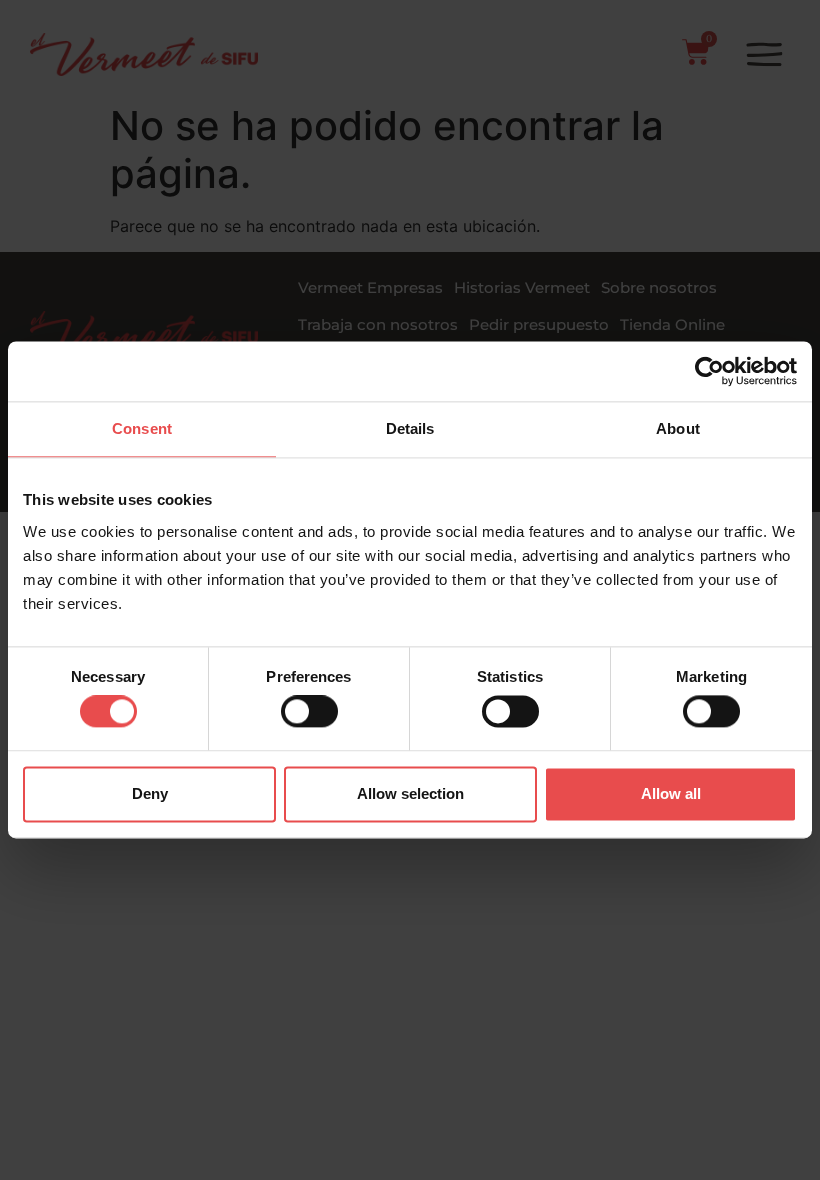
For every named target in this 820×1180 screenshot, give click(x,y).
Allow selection (410, 793)
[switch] (309, 712)
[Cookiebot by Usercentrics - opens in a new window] (709, 371)
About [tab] (678, 428)
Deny (150, 793)
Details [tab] (410, 428)
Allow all (671, 793)
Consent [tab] (142, 428)
